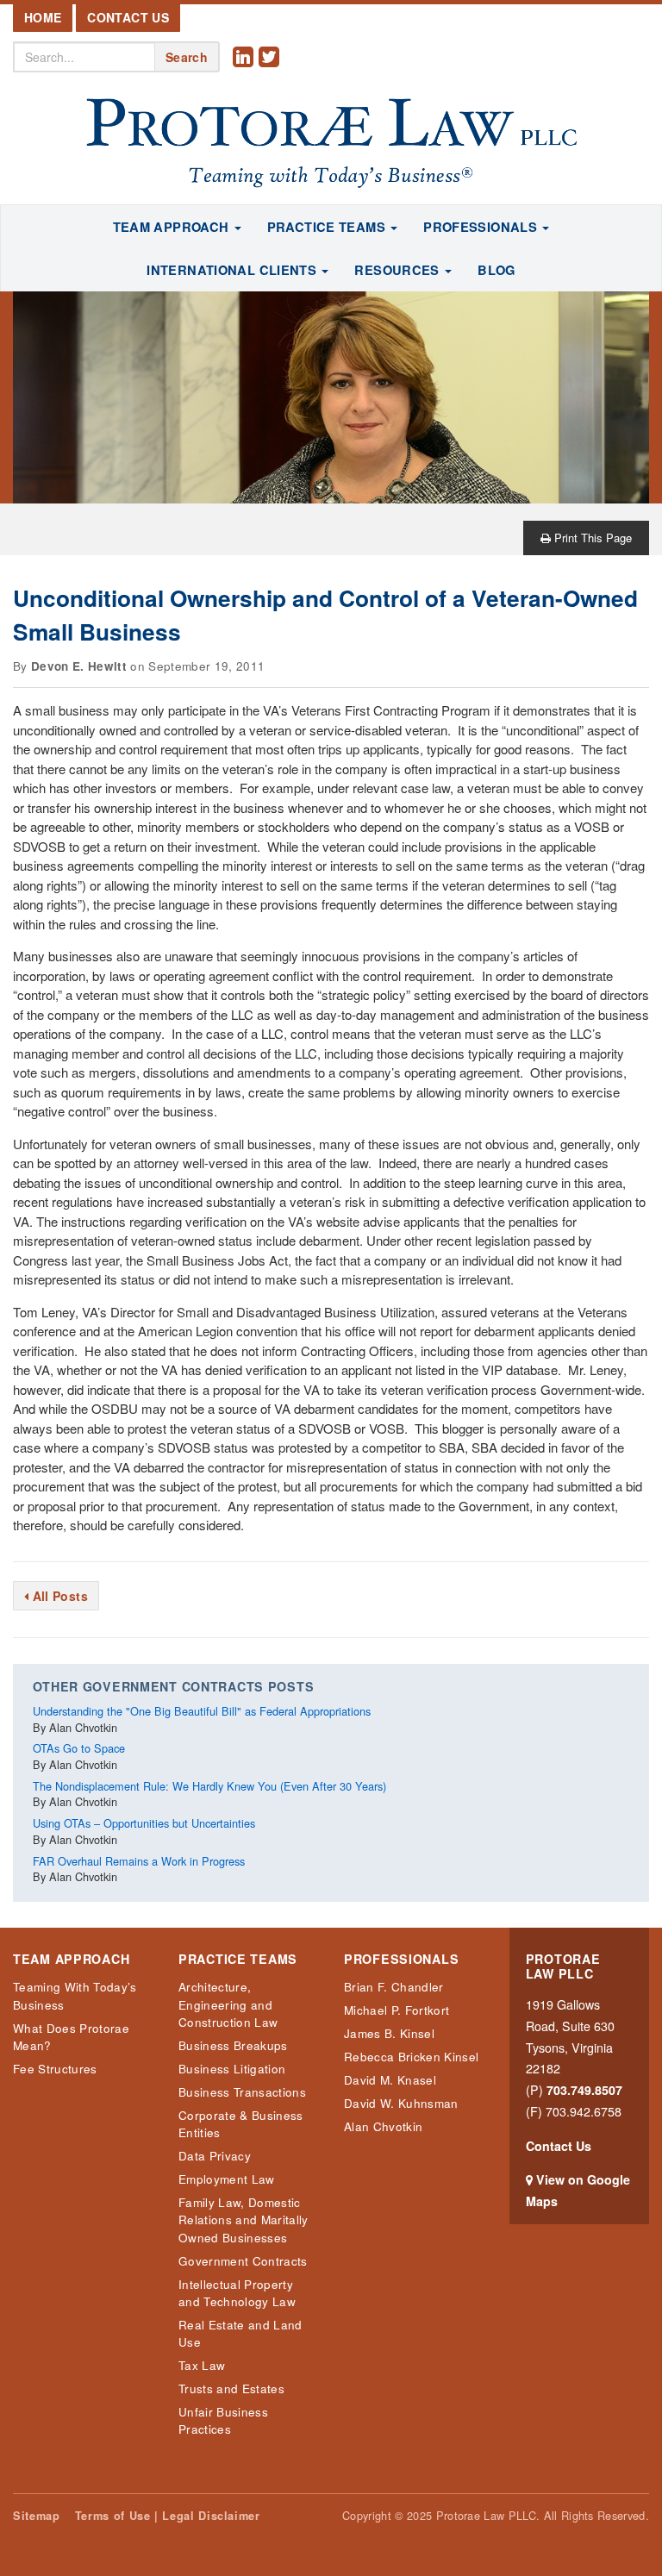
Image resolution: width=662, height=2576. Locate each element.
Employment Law (227, 2179)
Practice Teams (238, 1959)
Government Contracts (243, 2261)
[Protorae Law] (331, 144)
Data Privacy (215, 2156)
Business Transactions (242, 2092)
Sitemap (36, 2516)
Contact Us (128, 17)
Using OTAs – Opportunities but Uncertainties (144, 1823)
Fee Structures (55, 2069)
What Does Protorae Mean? (71, 2037)
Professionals (401, 1959)
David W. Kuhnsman (401, 2103)
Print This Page (591, 538)
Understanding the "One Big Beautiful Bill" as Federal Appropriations (202, 1711)
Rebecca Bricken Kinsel (411, 2057)
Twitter (272, 70)
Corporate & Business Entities (241, 2124)
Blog (496, 270)
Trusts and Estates (231, 2388)
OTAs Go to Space (79, 1748)
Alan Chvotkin (383, 2126)
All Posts (58, 1596)
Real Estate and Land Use (240, 2333)
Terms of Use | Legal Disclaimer (168, 2516)
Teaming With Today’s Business (75, 1995)
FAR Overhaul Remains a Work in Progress (139, 1861)
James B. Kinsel (389, 2033)
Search (187, 57)
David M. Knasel (390, 2080)
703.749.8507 (584, 2090)
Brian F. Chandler (394, 1987)
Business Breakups (233, 2045)
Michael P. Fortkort (397, 2010)
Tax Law (202, 2365)
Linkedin (246, 70)
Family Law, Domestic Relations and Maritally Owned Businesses (244, 2220)
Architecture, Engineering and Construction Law (228, 2004)
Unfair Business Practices (223, 2420)
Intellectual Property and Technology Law (237, 2293)
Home (43, 17)
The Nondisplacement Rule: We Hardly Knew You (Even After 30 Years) (209, 1786)
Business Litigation (232, 2069)
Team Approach (71, 1959)
